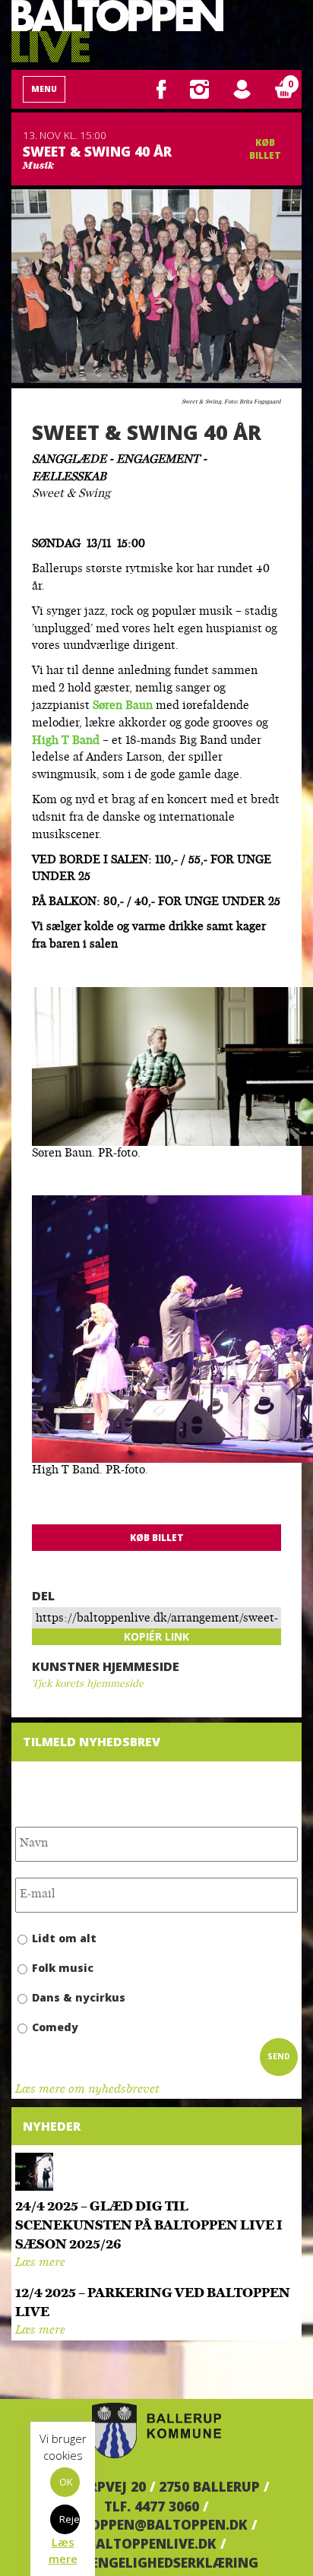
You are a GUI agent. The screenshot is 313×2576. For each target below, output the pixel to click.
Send (279, 2056)
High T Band (67, 741)
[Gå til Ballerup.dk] (156, 2431)
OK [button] (66, 2482)
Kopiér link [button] (156, 1636)
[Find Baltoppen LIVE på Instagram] (199, 88)
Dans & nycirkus (79, 1997)
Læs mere (40, 2263)
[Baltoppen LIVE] (117, 31)
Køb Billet (265, 149)
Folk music (63, 1968)
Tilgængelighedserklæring (157, 2562)
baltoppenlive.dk (152, 2543)
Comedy (55, 2027)
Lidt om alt (64, 1938)
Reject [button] (70, 2519)
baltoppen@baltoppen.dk (152, 2524)
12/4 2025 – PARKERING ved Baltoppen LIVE (153, 2303)
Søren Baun (123, 706)
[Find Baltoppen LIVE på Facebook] (161, 88)
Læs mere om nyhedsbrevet (87, 2090)
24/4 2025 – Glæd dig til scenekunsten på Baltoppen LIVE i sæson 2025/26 (149, 2226)
